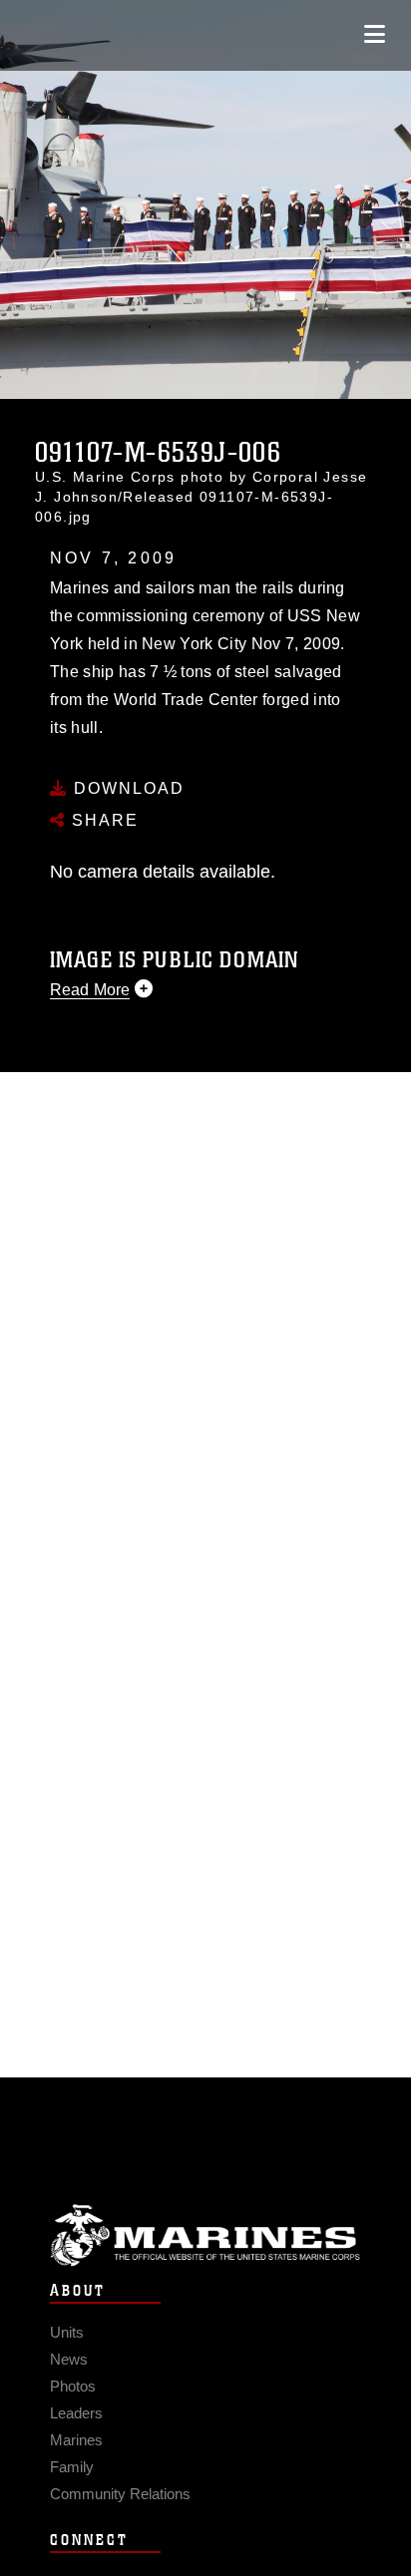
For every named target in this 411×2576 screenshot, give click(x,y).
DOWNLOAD (126, 788)
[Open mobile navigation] (375, 34)
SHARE (102, 820)
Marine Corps (205, 2235)
